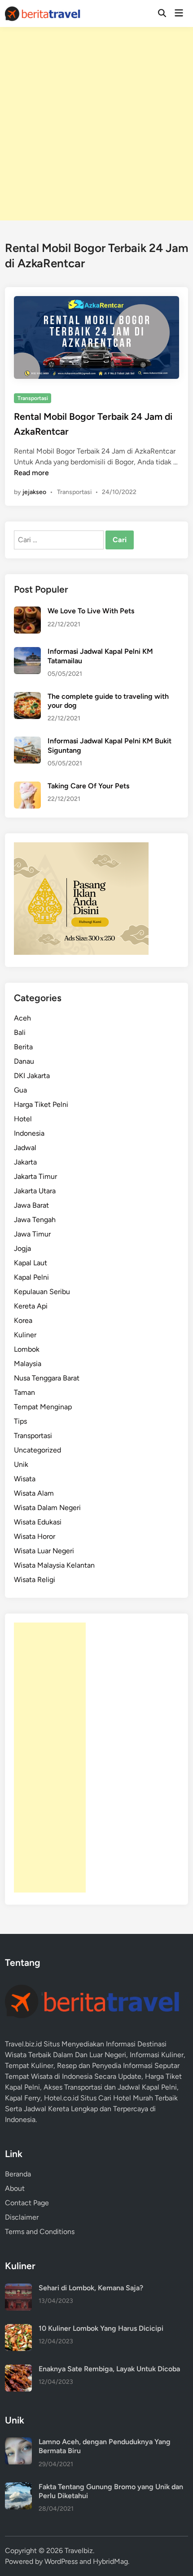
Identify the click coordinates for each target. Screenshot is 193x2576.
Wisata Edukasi (38, 1522)
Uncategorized (37, 1450)
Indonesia (29, 1133)
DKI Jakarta (32, 1076)
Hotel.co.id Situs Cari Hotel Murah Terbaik (111, 2098)
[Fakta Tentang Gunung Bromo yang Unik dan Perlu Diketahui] (18, 2488)
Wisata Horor (35, 1536)
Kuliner (25, 1335)
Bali (20, 1032)
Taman (24, 1392)
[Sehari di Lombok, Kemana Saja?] (18, 2289)
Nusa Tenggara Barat (47, 1378)
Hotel (23, 1119)
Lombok (27, 1349)
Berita (23, 1047)
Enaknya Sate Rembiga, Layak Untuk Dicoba (109, 2369)
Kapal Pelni (31, 1277)
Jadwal (25, 1148)
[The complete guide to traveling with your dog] (27, 697)
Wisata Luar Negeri (44, 1551)
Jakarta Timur (35, 1176)
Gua (20, 1090)
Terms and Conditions (40, 2232)
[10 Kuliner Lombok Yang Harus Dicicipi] (18, 2329)
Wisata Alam (34, 1493)
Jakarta (25, 1162)
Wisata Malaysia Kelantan (54, 1565)
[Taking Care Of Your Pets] (27, 787)
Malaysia (28, 1364)
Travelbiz (79, 2551)
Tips (20, 1421)
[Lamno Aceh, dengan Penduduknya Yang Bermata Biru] (18, 2443)
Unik (21, 1464)
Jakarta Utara (35, 1191)
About (15, 2188)
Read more (31, 473)
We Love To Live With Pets (91, 611)
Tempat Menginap (43, 1407)
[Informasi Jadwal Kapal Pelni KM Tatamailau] (27, 652)
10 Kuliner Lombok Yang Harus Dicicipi (101, 2328)
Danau (24, 1061)
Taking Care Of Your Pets (88, 786)
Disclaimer (22, 2217)
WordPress (61, 2561)
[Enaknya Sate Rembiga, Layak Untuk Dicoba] (18, 2370)
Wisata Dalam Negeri (47, 1508)
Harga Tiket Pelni (41, 1104)
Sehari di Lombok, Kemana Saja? (91, 2288)
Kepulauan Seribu (42, 1292)
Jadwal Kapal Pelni (147, 2087)
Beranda (18, 2174)
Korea (23, 1320)
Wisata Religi (35, 1580)
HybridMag (110, 2561)
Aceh (22, 1018)
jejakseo (34, 492)
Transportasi (33, 398)
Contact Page (27, 2203)
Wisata (25, 1479)
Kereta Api (31, 1306)
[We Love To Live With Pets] (27, 612)
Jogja (22, 1248)
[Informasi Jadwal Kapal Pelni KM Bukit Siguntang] (27, 742)
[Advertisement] (96, 124)
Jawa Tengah (35, 1220)
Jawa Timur (32, 1234)
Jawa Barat (31, 1205)
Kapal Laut (31, 1263)
